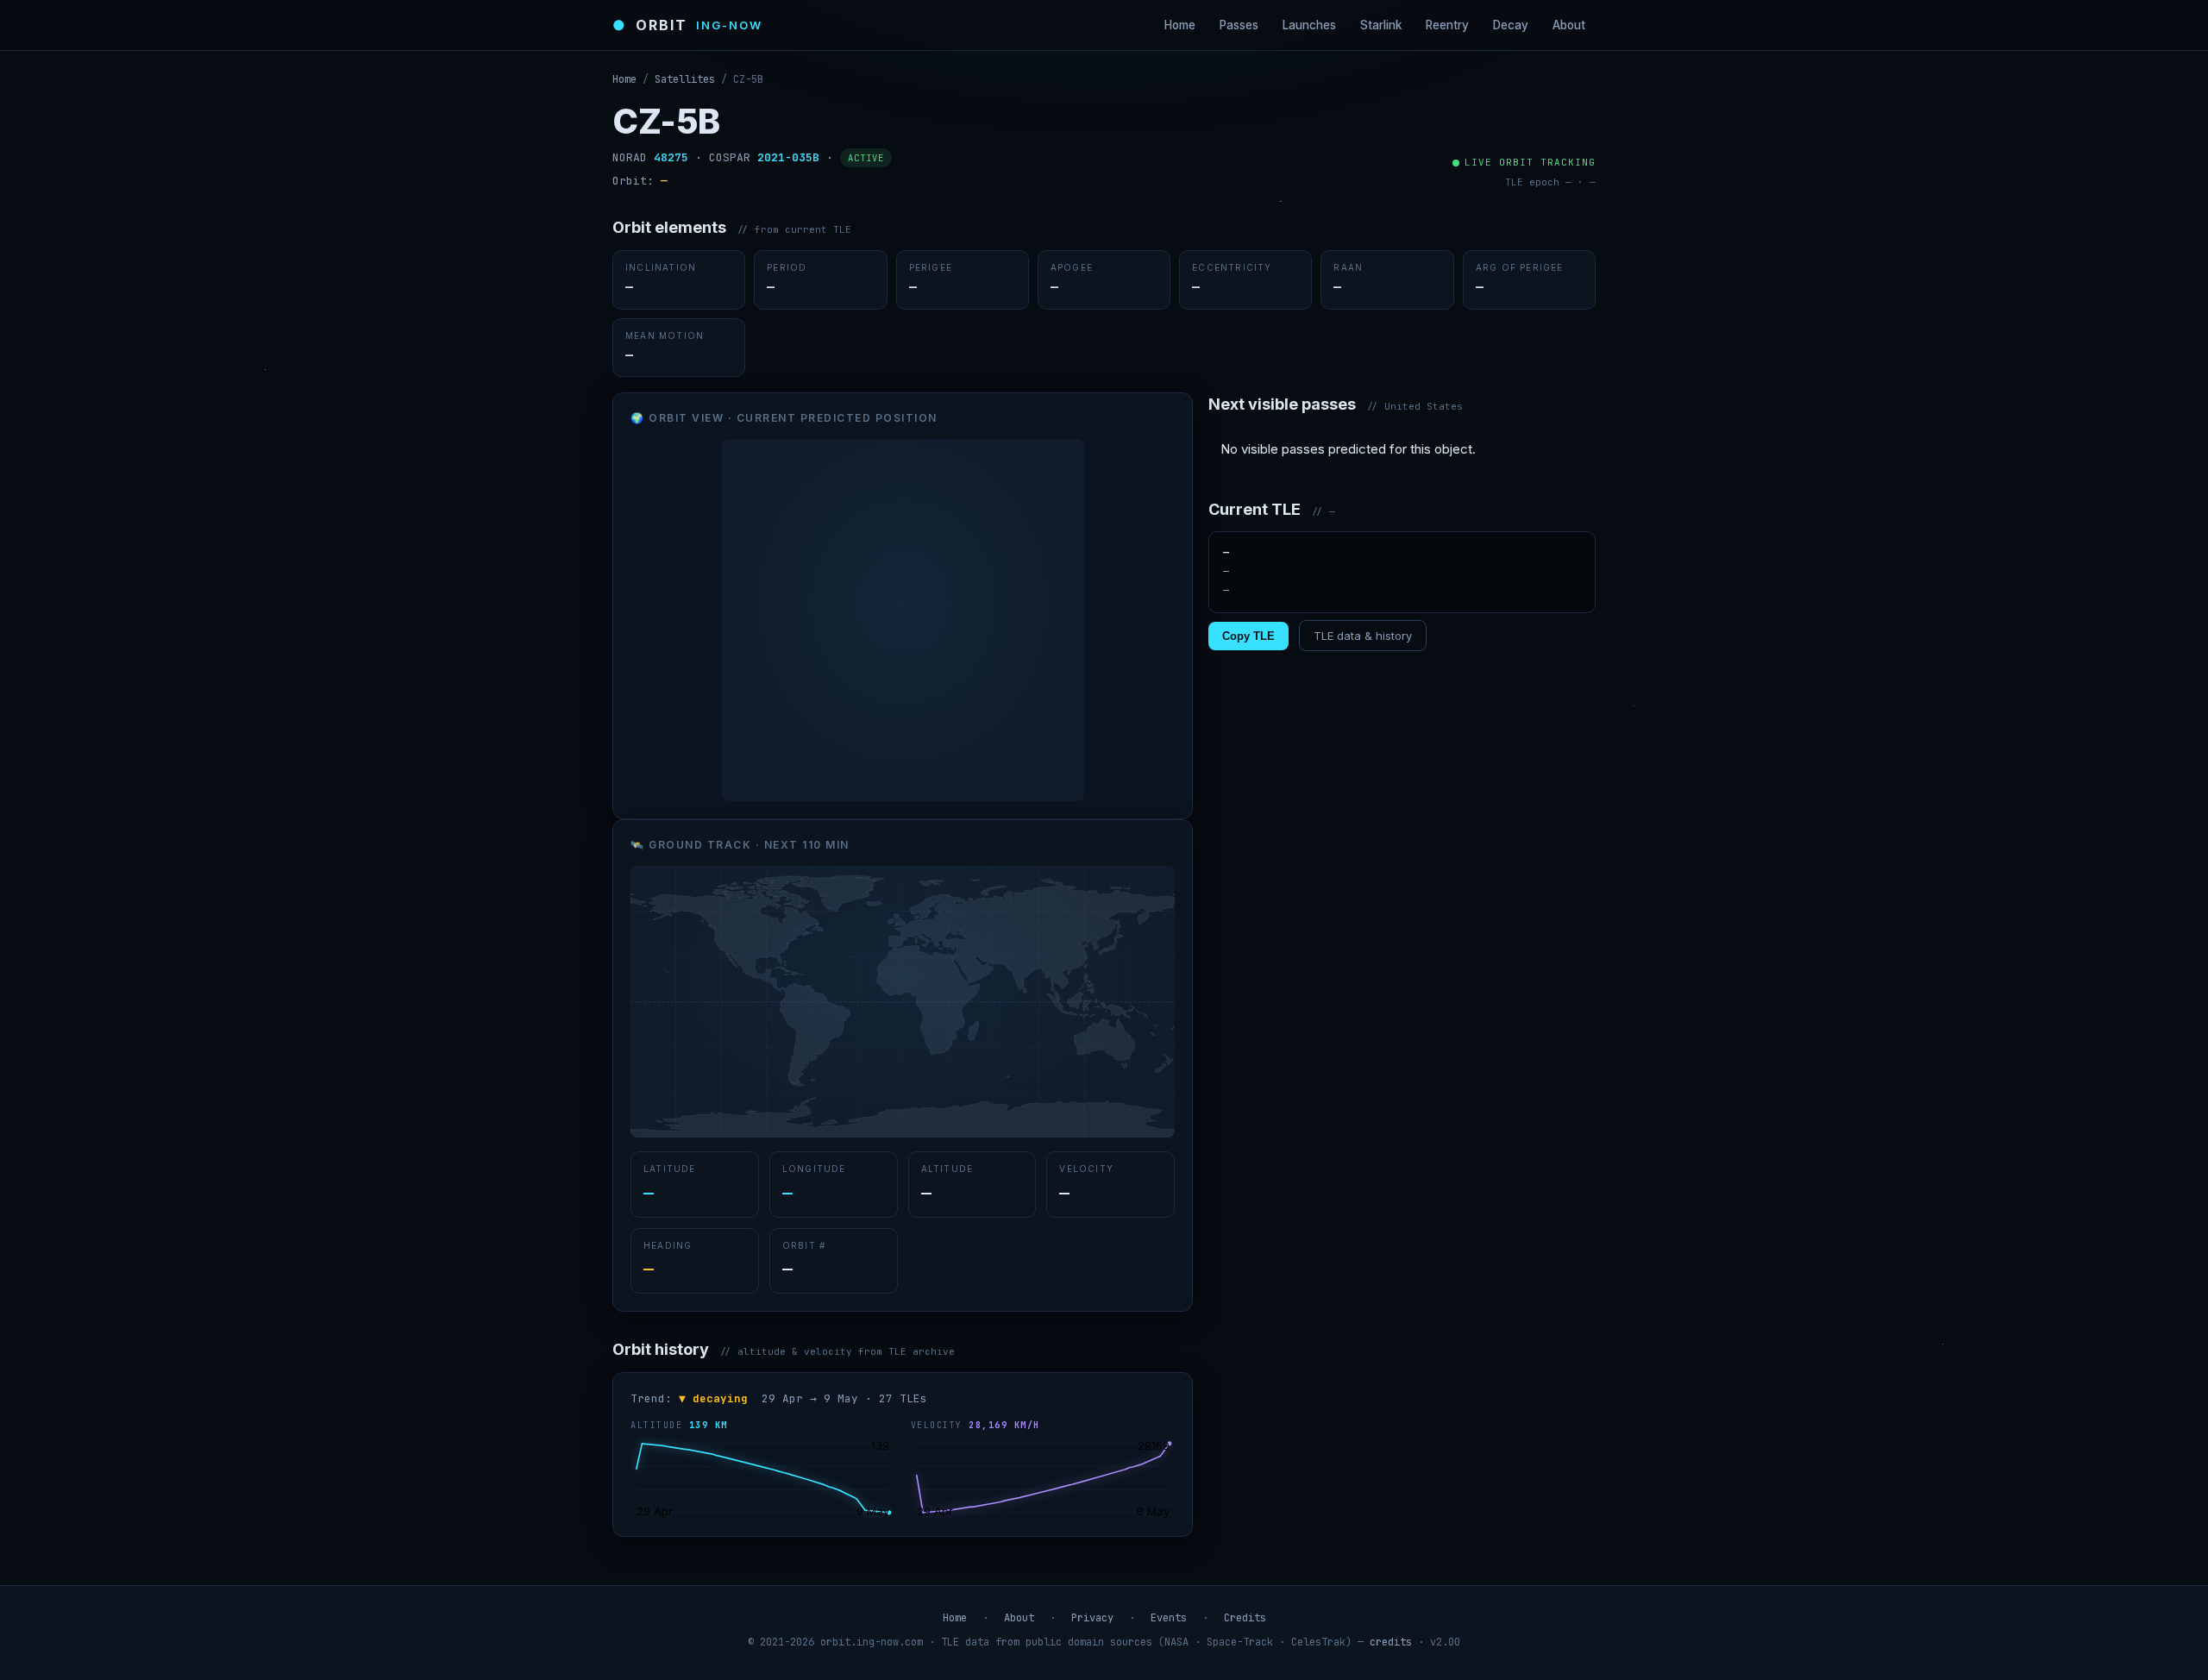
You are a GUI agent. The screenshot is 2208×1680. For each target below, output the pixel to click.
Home (1180, 25)
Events (1169, 1618)
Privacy (1092, 1618)
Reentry (1447, 25)
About (1569, 25)
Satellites (685, 79)
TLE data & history (1363, 636)
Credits (1245, 1618)
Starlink (1381, 25)
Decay (1511, 25)
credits (1391, 1642)
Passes (1239, 25)
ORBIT (687, 25)
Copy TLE (1248, 636)
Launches (1309, 25)
